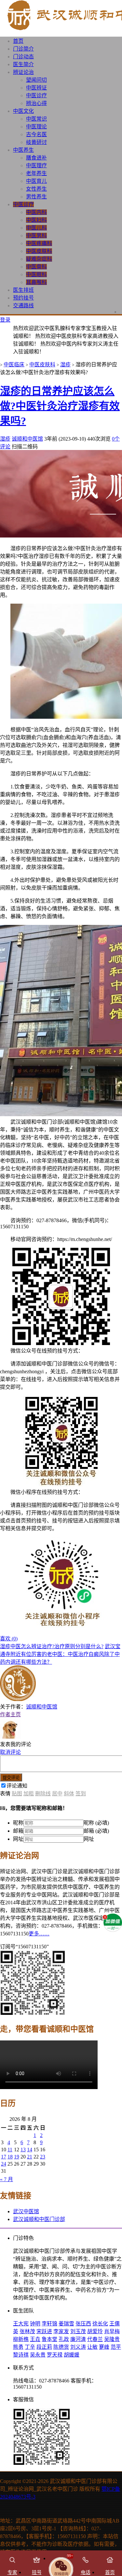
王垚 (35, 2339)
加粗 (29, 1794)
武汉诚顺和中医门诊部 (39, 2219)
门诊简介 (23, 49)
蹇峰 (104, 2347)
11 (10, 2150)
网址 (18, 1839)
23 (43, 2157)
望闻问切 (36, 80)
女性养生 (36, 189)
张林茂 (27, 2331)
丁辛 (30, 2347)
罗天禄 (55, 2355)
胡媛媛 (72, 2355)
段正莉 (44, 2347)
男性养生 (36, 197)
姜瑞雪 (66, 2324)
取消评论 (10, 1752)
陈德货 (61, 2347)
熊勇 (18, 2347)
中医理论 (36, 127)
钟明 (35, 2324)
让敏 (92, 2347)
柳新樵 (21, 2339)
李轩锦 (49, 2324)
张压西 (83, 2324)
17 (4, 2157)
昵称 (18, 1823)
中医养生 (23, 150)
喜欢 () (9, 1639)
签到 (81, 1794)
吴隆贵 (112, 2339)
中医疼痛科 (39, 243)
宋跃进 (44, 2331)
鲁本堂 (49, 2339)
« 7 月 (7, 2179)
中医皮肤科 (39, 251)
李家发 (61, 2331)
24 (4, 2164)
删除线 (43, 1794)
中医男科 (36, 236)
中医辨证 (36, 88)
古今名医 (36, 134)
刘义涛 (78, 2347)
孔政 (64, 2339)
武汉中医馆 (26, 2211)
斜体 (69, 1794)
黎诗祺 (21, 2355)
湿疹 (65, 365)
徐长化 (100, 2324)
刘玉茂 (78, 2331)
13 (23, 2150)
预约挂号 (23, 298)
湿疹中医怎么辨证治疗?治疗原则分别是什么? (52, 1646)
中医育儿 (36, 181)
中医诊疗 (36, 95)
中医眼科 (36, 274)
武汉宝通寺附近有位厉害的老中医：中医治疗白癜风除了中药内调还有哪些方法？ (60, 1654)
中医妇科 (36, 220)
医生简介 (23, 64)
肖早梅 (112, 2331)
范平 (116, 2347)
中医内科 (36, 212)
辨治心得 (36, 103)
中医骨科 (36, 267)
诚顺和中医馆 (27, 439)
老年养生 (36, 173)
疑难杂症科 (39, 259)
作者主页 (10, 1714)
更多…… (39, 1934)
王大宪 (21, 2324)
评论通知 (17, 1786)
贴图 (17, 1794)
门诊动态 (23, 57)
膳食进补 (36, 158)
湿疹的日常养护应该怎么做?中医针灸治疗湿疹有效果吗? (60, 406)
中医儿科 (36, 228)
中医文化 (23, 111)
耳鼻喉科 (36, 282)
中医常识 (36, 119)
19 (17, 2157)
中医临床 (14, 365)
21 (30, 2157)
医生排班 (23, 290)
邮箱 (18, 1831)
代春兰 (95, 2339)
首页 (18, 41)
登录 (5, 320)
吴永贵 (38, 2355)
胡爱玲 (95, 2331)
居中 (57, 1794)
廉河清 (78, 2339)
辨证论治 (23, 72)
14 (30, 2150)
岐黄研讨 (36, 142)
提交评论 (11, 1778)
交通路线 (23, 306)
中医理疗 (36, 165)
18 (10, 2157)
